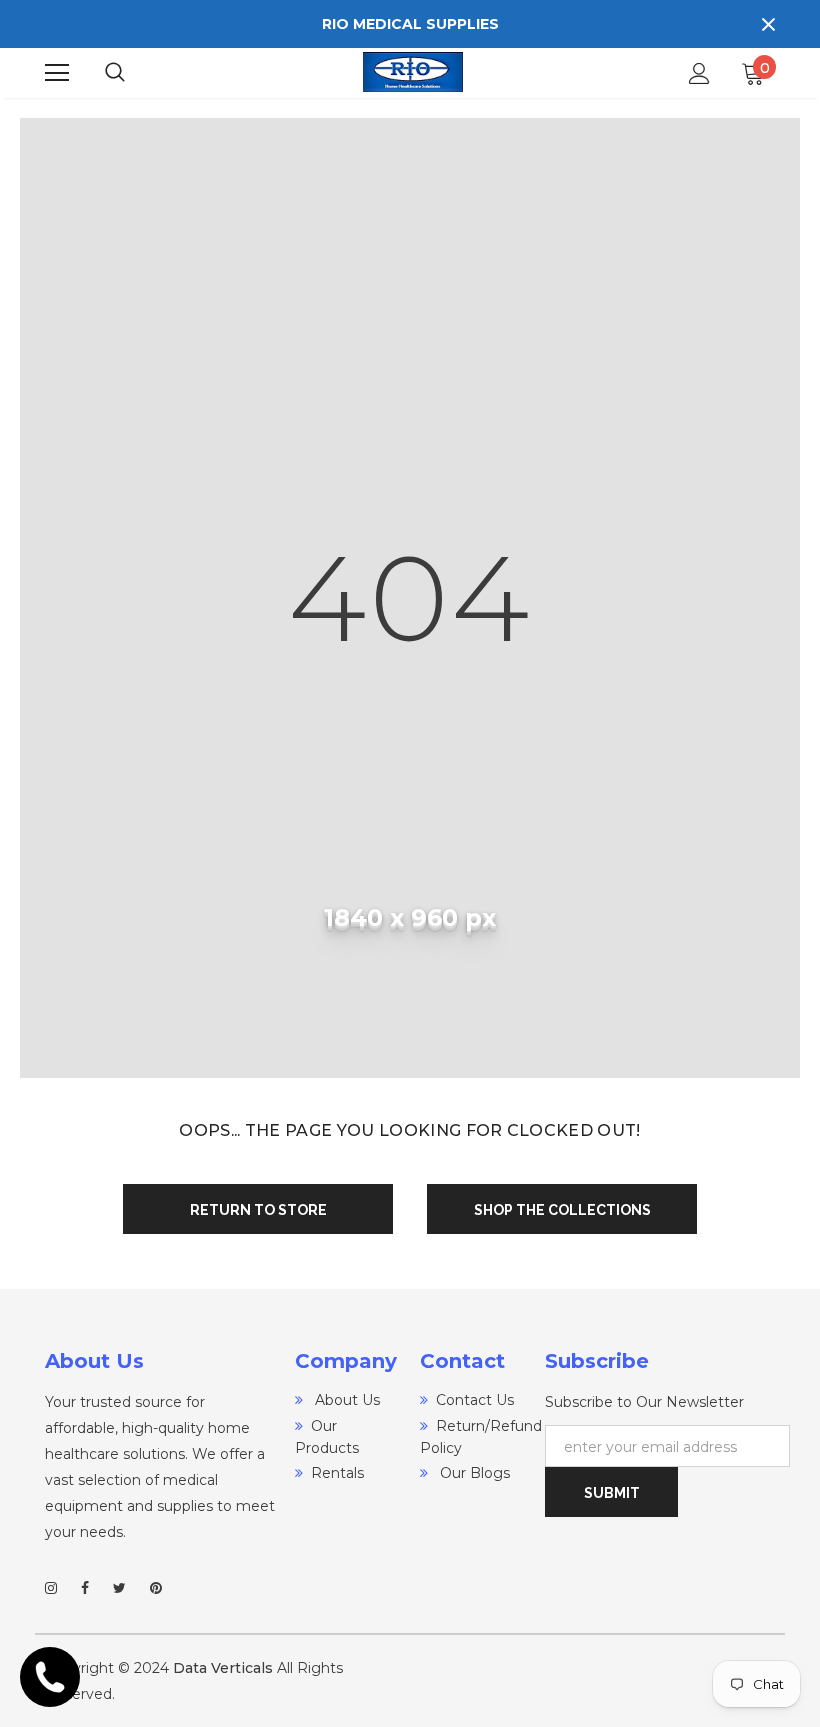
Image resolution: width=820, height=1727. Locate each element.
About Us (345, 1400)
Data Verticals (223, 1668)
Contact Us (475, 1400)
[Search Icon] (135, 73)
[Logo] (413, 72)
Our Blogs (473, 1473)
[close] (768, 24)
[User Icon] (699, 73)
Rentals (337, 1473)
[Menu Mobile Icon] (57, 73)
